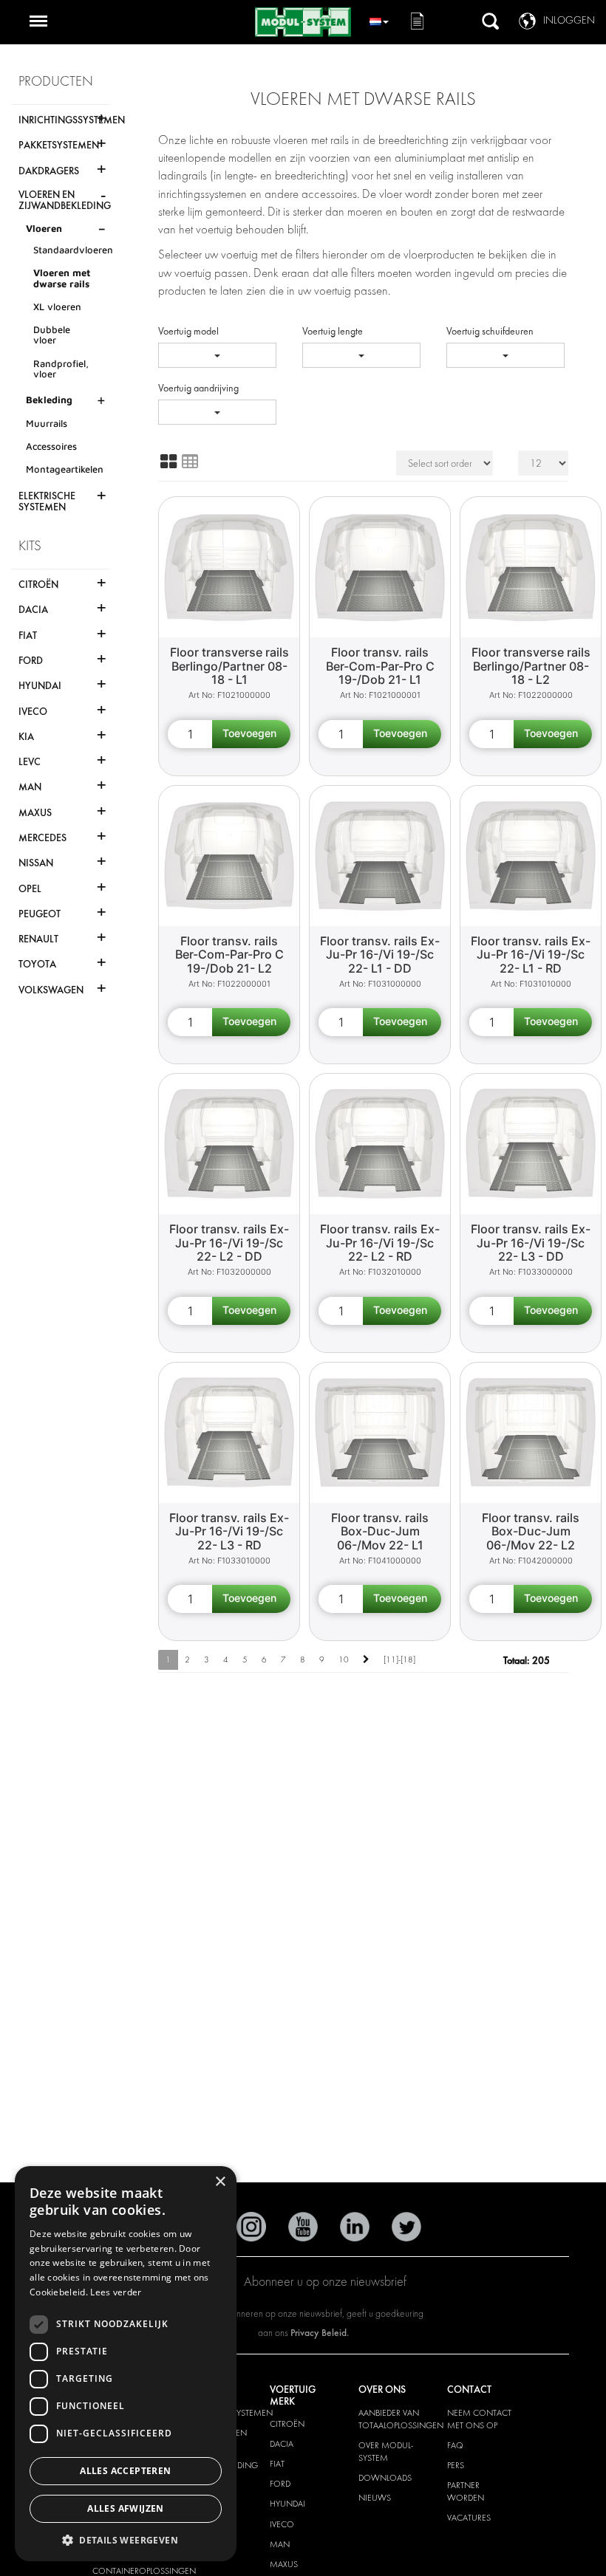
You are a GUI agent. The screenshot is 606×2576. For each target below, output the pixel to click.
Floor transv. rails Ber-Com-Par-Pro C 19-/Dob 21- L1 (380, 666)
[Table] (190, 462)
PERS (456, 2465)
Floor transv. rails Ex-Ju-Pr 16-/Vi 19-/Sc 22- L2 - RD (380, 1243)
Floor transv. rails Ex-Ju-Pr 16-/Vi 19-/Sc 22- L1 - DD (380, 955)
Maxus (284, 2564)
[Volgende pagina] (366, 1660)
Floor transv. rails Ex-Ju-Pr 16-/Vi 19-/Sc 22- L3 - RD (229, 1531)
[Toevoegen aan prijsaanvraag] (251, 734)
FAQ (455, 2445)
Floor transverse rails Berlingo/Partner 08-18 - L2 (531, 666)
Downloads (385, 2478)
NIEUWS (375, 2498)
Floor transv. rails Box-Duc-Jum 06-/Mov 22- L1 (380, 1531)
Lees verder (116, 2292)
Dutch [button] (379, 20)
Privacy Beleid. (320, 2333)
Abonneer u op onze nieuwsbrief (325, 2282)
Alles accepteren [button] (125, 2471)
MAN (280, 2544)
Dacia (282, 2444)
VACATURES (469, 2518)
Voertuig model (188, 331)
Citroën (287, 2424)
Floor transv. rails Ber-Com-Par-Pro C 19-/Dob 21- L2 (229, 955)
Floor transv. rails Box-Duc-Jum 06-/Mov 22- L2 (531, 1531)
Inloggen (569, 20)
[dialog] (126, 2364)
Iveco (282, 2524)
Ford (280, 2484)
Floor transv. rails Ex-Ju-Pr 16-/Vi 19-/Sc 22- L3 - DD (531, 1243)
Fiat (277, 2464)
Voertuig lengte (333, 331)
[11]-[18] (399, 1659)
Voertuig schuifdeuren (490, 331)
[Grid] (168, 462)
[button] (126, 2539)
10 (344, 1659)
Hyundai (287, 2504)
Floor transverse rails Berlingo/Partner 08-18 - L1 (229, 666)
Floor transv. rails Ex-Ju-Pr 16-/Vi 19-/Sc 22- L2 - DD (229, 1243)
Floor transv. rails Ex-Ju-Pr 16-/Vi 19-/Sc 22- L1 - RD (531, 955)
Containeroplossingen (144, 2571)
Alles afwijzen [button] (126, 2508)
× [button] (220, 2182)
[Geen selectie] (217, 355)
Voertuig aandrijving (198, 388)
